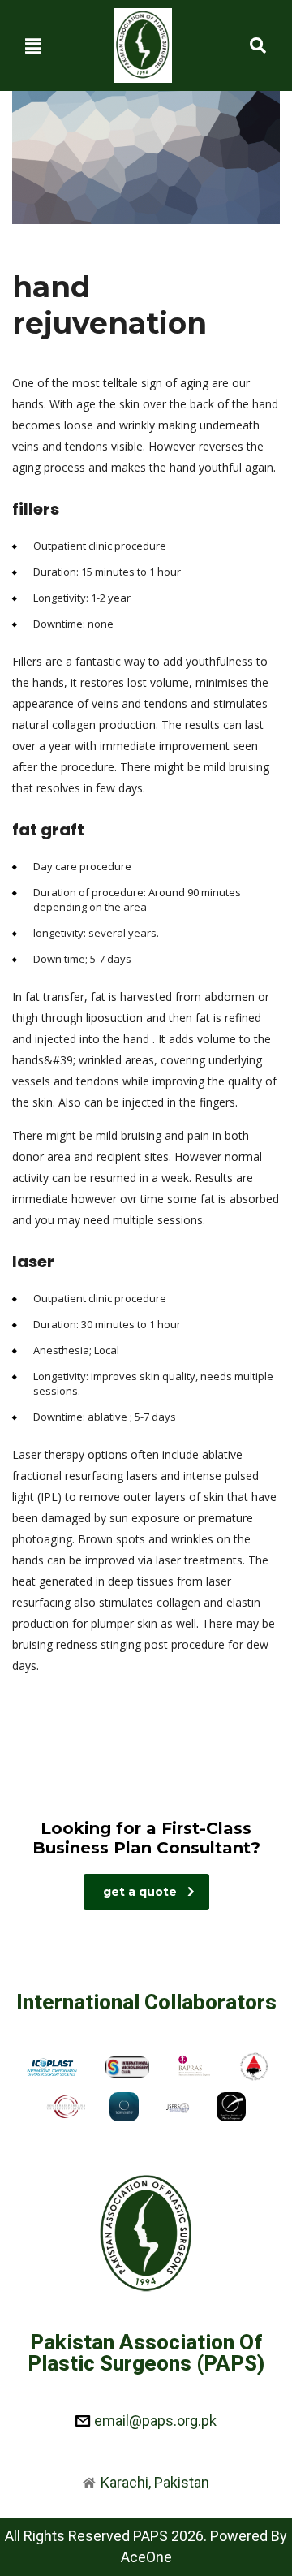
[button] (33, 45)
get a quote (140, 1892)
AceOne (146, 2557)
